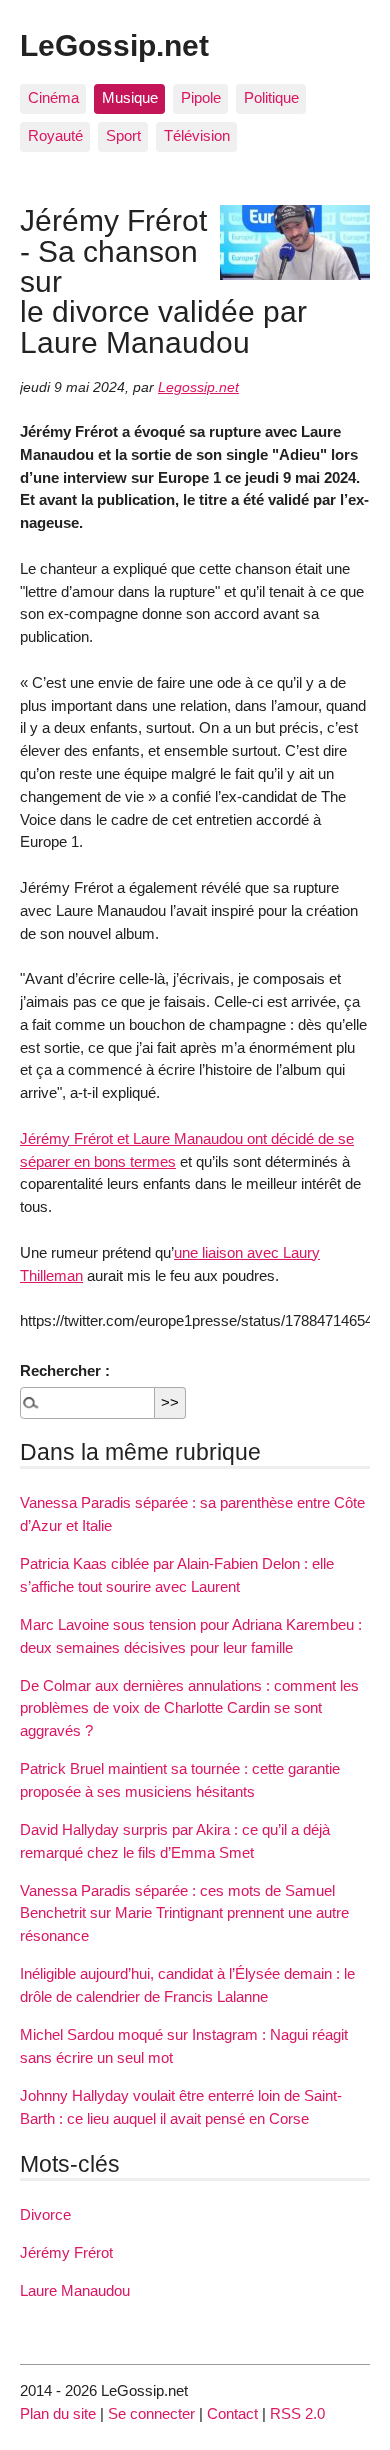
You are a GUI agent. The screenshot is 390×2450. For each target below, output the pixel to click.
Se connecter (151, 2413)
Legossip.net (198, 387)
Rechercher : (65, 1370)
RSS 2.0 (297, 2413)
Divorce (45, 2214)
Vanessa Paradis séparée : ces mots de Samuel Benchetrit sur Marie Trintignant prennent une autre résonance (184, 1913)
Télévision (197, 135)
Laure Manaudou (75, 2290)
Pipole (201, 97)
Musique (130, 97)
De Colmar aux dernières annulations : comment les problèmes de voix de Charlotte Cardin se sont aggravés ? (189, 1708)
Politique (271, 97)
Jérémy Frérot (66, 2252)
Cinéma (53, 97)
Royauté (55, 135)
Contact (232, 2413)
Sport (123, 135)
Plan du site (58, 2413)
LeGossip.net (114, 45)
